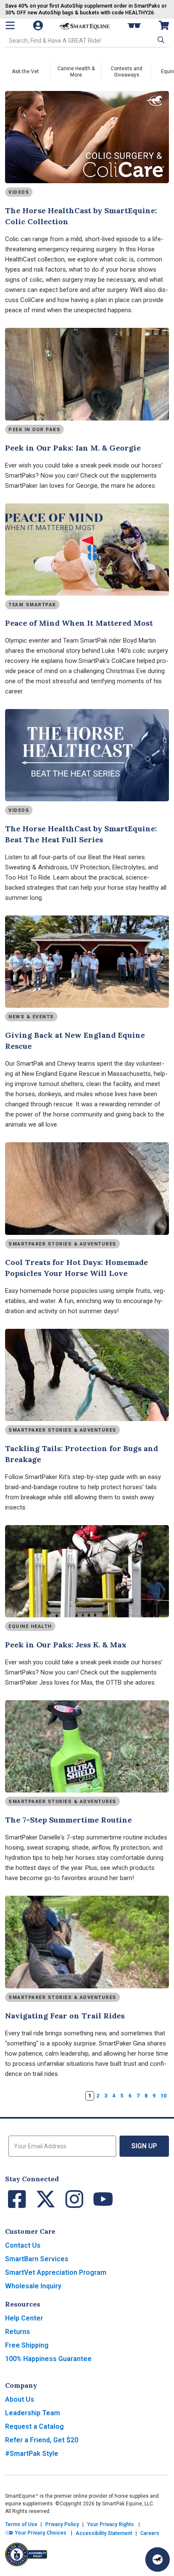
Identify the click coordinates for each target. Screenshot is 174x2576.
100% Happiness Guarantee (48, 2359)
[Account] (39, 25)
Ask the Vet (25, 71)
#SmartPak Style (32, 2454)
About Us (20, 2399)
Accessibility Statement (104, 2533)
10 (163, 2096)
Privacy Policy (62, 2524)
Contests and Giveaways (126, 72)
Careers (150, 2533)
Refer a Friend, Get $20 (42, 2440)
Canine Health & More (76, 72)
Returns (18, 2332)
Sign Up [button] (144, 2146)
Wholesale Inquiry (33, 2286)
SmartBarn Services (37, 2259)
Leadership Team (33, 2413)
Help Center (24, 2318)
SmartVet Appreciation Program (56, 2272)
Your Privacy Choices (40, 2533)
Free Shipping (27, 2345)
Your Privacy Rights (110, 2524)
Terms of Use (21, 2524)
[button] (160, 40)
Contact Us (23, 2245)
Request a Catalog (34, 2426)
